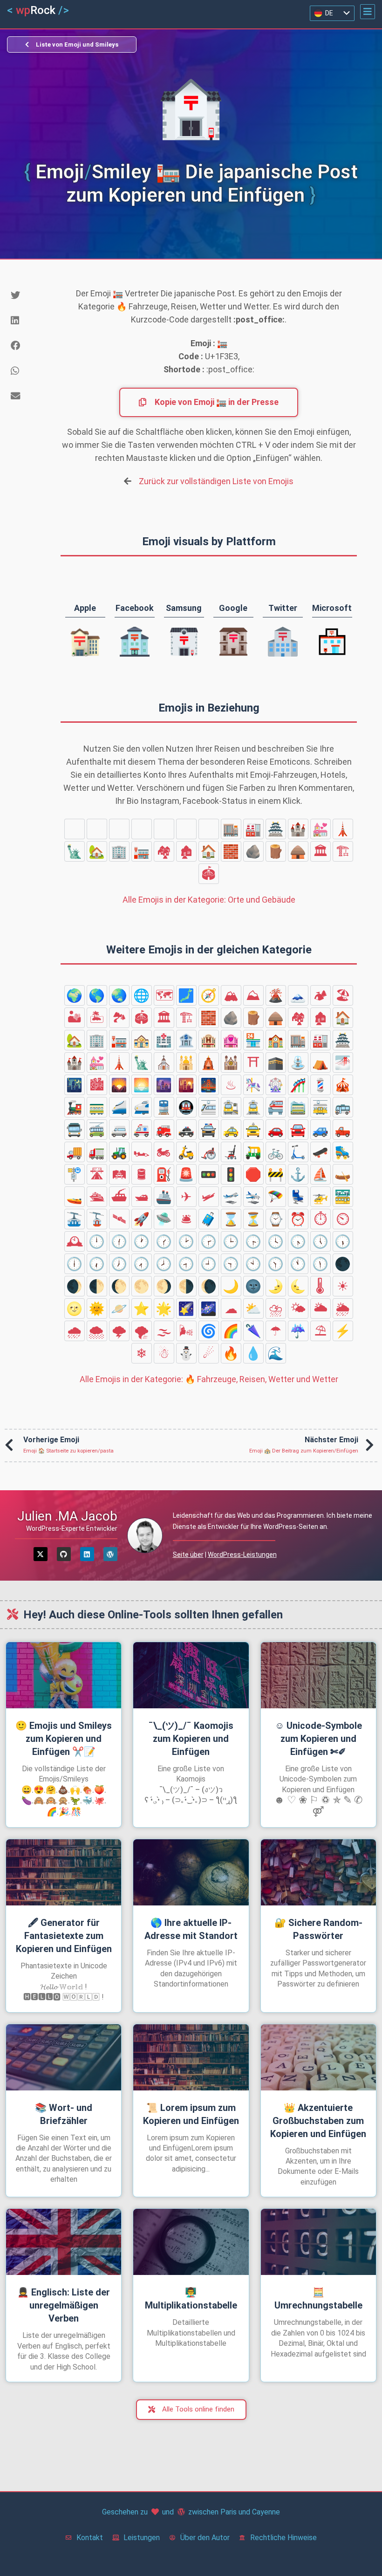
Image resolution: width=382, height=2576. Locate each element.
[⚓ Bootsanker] (298, 1174)
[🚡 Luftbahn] (97, 1219)
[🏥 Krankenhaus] (97, 829)
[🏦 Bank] (119, 829)
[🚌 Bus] (343, 1107)
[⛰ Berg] (253, 995)
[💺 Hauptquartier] (298, 1197)
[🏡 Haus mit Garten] (97, 851)
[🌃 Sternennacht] (75, 1085)
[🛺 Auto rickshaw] (253, 1152)
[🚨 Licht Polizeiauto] (186, 1174)
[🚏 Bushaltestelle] (75, 1174)
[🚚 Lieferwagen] (75, 1152)
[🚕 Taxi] (231, 1130)
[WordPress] (110, 1554)
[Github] (64, 1554)
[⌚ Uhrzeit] (276, 1219)
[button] (368, 12)
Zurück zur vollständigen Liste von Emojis (216, 481)
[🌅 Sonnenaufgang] (142, 1085)
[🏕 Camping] (321, 995)
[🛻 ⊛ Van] (343, 1130)
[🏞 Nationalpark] (119, 1018)
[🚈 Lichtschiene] (209, 1107)
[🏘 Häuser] (164, 851)
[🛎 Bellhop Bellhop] (186, 1219)
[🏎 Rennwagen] (142, 1152)
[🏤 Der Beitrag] (75, 829)
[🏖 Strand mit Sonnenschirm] (343, 995)
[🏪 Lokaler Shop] (186, 829)
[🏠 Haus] (209, 851)
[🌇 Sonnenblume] (186, 1085)
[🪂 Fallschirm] (276, 1197)
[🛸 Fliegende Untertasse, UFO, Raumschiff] (164, 1219)
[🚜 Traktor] (119, 1152)
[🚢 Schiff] (164, 1197)
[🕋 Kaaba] (276, 1062)
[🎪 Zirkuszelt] (343, 1085)
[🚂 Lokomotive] (75, 1107)
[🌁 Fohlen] (343, 1062)
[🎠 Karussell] (253, 1085)
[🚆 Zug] (164, 1107)
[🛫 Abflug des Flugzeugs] (231, 1197)
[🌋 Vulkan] (276, 995)
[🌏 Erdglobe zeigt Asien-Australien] (119, 995)
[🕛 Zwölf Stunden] (97, 1241)
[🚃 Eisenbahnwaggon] (97, 1107)
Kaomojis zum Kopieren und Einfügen (191, 1739)
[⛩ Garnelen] (253, 1062)
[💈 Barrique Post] (321, 1085)
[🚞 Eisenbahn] (298, 1107)
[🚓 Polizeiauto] (186, 1130)
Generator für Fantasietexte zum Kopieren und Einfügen (64, 1936)
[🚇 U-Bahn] (186, 1107)
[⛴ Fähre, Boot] (119, 1197)
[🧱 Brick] (231, 851)
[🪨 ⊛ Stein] (253, 851)
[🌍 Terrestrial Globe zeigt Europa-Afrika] (75, 995)
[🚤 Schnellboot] (75, 1197)
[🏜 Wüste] (75, 1018)
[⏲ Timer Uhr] (343, 1219)
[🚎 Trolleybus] (97, 1130)
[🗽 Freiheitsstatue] (75, 851)
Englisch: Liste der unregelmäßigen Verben (64, 2305)
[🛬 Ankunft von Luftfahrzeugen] (253, 1197)
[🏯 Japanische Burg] (276, 829)
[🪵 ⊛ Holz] (276, 851)
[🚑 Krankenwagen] (142, 1130)
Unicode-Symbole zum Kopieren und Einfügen (318, 1739)
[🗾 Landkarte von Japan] (186, 995)
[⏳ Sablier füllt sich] (253, 1219)
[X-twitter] (41, 1554)
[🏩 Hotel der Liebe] (164, 829)
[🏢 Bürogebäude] (119, 851)
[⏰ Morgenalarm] (298, 1219)
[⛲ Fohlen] (298, 1062)
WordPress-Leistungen (242, 1555)
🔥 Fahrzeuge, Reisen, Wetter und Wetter (209, 1379)
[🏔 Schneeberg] (231, 995)
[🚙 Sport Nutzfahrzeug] (321, 1130)
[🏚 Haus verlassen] (186, 851)
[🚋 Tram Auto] (321, 1107)
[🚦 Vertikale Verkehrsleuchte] (231, 1174)
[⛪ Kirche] (164, 1062)
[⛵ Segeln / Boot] (321, 1174)
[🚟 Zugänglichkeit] (343, 1197)
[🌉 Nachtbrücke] (209, 1085)
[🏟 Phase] (209, 874)
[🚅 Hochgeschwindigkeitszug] (142, 1107)
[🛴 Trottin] (298, 1152)
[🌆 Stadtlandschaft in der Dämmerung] (164, 1085)
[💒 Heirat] (321, 829)
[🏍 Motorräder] (164, 1152)
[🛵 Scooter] (186, 1152)
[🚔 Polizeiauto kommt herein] (209, 1130)
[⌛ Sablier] (231, 1219)
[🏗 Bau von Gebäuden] (343, 851)
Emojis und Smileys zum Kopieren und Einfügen (64, 1739)
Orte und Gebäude (209, 900)
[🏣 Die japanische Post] (142, 851)
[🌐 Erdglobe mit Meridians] (142, 995)
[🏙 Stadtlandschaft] (97, 1085)
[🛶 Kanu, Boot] (343, 1174)
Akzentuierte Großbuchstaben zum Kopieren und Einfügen (318, 2121)
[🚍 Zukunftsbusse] (75, 1130)
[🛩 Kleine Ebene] (209, 1197)
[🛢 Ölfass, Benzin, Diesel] (142, 1174)
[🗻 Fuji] (298, 995)
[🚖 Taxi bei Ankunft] (253, 1130)
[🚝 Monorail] (276, 1107)
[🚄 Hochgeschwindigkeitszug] (119, 1107)
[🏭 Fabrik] (253, 829)
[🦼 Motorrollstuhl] (231, 1152)
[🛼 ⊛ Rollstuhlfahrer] (343, 1152)
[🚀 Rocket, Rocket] (142, 1219)
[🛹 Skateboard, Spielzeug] (321, 1152)
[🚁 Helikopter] (321, 1197)
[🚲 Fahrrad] (276, 1152)
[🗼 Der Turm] (343, 829)
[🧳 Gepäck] (209, 1219)
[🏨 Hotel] (142, 829)
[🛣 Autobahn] (97, 1174)
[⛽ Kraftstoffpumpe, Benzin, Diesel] (164, 1174)
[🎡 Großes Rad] (276, 1085)
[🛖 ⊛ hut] (298, 851)
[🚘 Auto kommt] (298, 1130)
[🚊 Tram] (253, 1107)
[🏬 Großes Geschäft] (231, 829)
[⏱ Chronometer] (321, 1219)
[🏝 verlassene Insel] (97, 1018)
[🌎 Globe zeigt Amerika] (97, 995)
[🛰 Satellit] (119, 1219)
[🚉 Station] (231, 1107)
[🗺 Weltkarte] (164, 995)
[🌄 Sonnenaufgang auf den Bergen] (119, 1085)
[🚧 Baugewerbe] (276, 1174)
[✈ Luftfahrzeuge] (186, 1197)
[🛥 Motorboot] (142, 1197)
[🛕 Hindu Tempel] (209, 1062)
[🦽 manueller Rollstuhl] (209, 1152)
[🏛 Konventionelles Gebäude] (321, 851)
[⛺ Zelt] (321, 1062)
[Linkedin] (87, 1554)
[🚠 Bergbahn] (75, 1219)
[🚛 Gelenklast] (97, 1152)
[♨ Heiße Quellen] (231, 1085)
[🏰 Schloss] (298, 829)
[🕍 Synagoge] (231, 1062)
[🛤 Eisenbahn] (119, 1174)
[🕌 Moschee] (186, 1062)
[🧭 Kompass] (209, 995)
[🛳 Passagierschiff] (97, 1197)
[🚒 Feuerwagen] (164, 1130)
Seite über (188, 1555)
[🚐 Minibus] (119, 1130)
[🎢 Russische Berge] (298, 1085)
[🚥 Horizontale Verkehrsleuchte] (209, 1174)
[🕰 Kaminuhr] (75, 1241)
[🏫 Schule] (209, 829)
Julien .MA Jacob (67, 1516)
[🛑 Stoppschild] (253, 1174)
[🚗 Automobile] (276, 1130)
